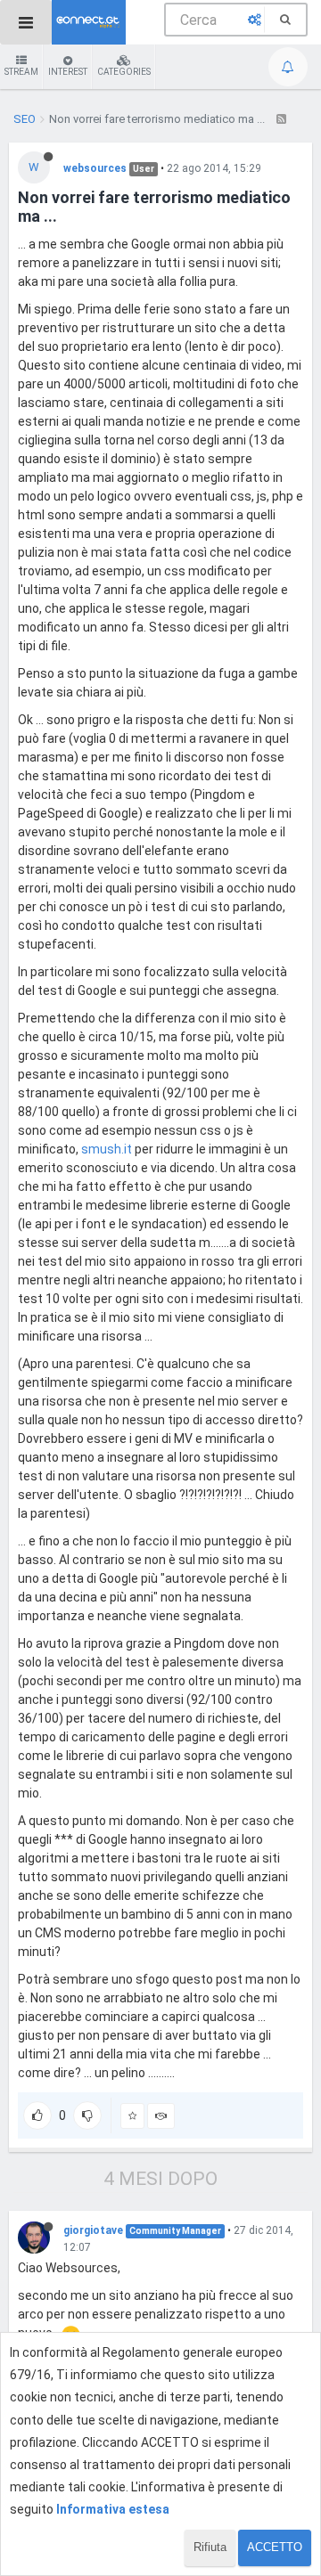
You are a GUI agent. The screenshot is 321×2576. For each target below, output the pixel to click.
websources (95, 168)
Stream (21, 72)
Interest (68, 72)
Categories (124, 72)
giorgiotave (93, 2230)
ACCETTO (275, 2547)
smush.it (107, 1149)
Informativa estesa (113, 2509)
